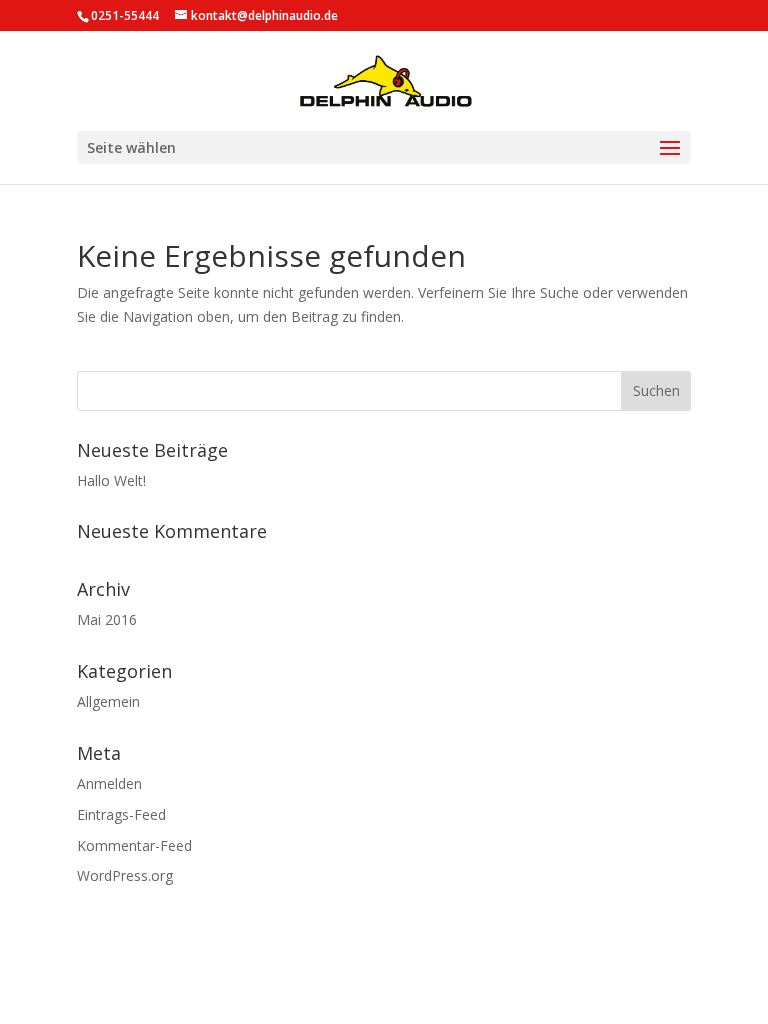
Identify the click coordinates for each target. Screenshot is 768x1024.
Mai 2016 (107, 619)
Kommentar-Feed (134, 845)
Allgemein (108, 701)
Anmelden (109, 783)
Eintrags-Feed (121, 814)
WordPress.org (125, 875)
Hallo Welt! (111, 480)
